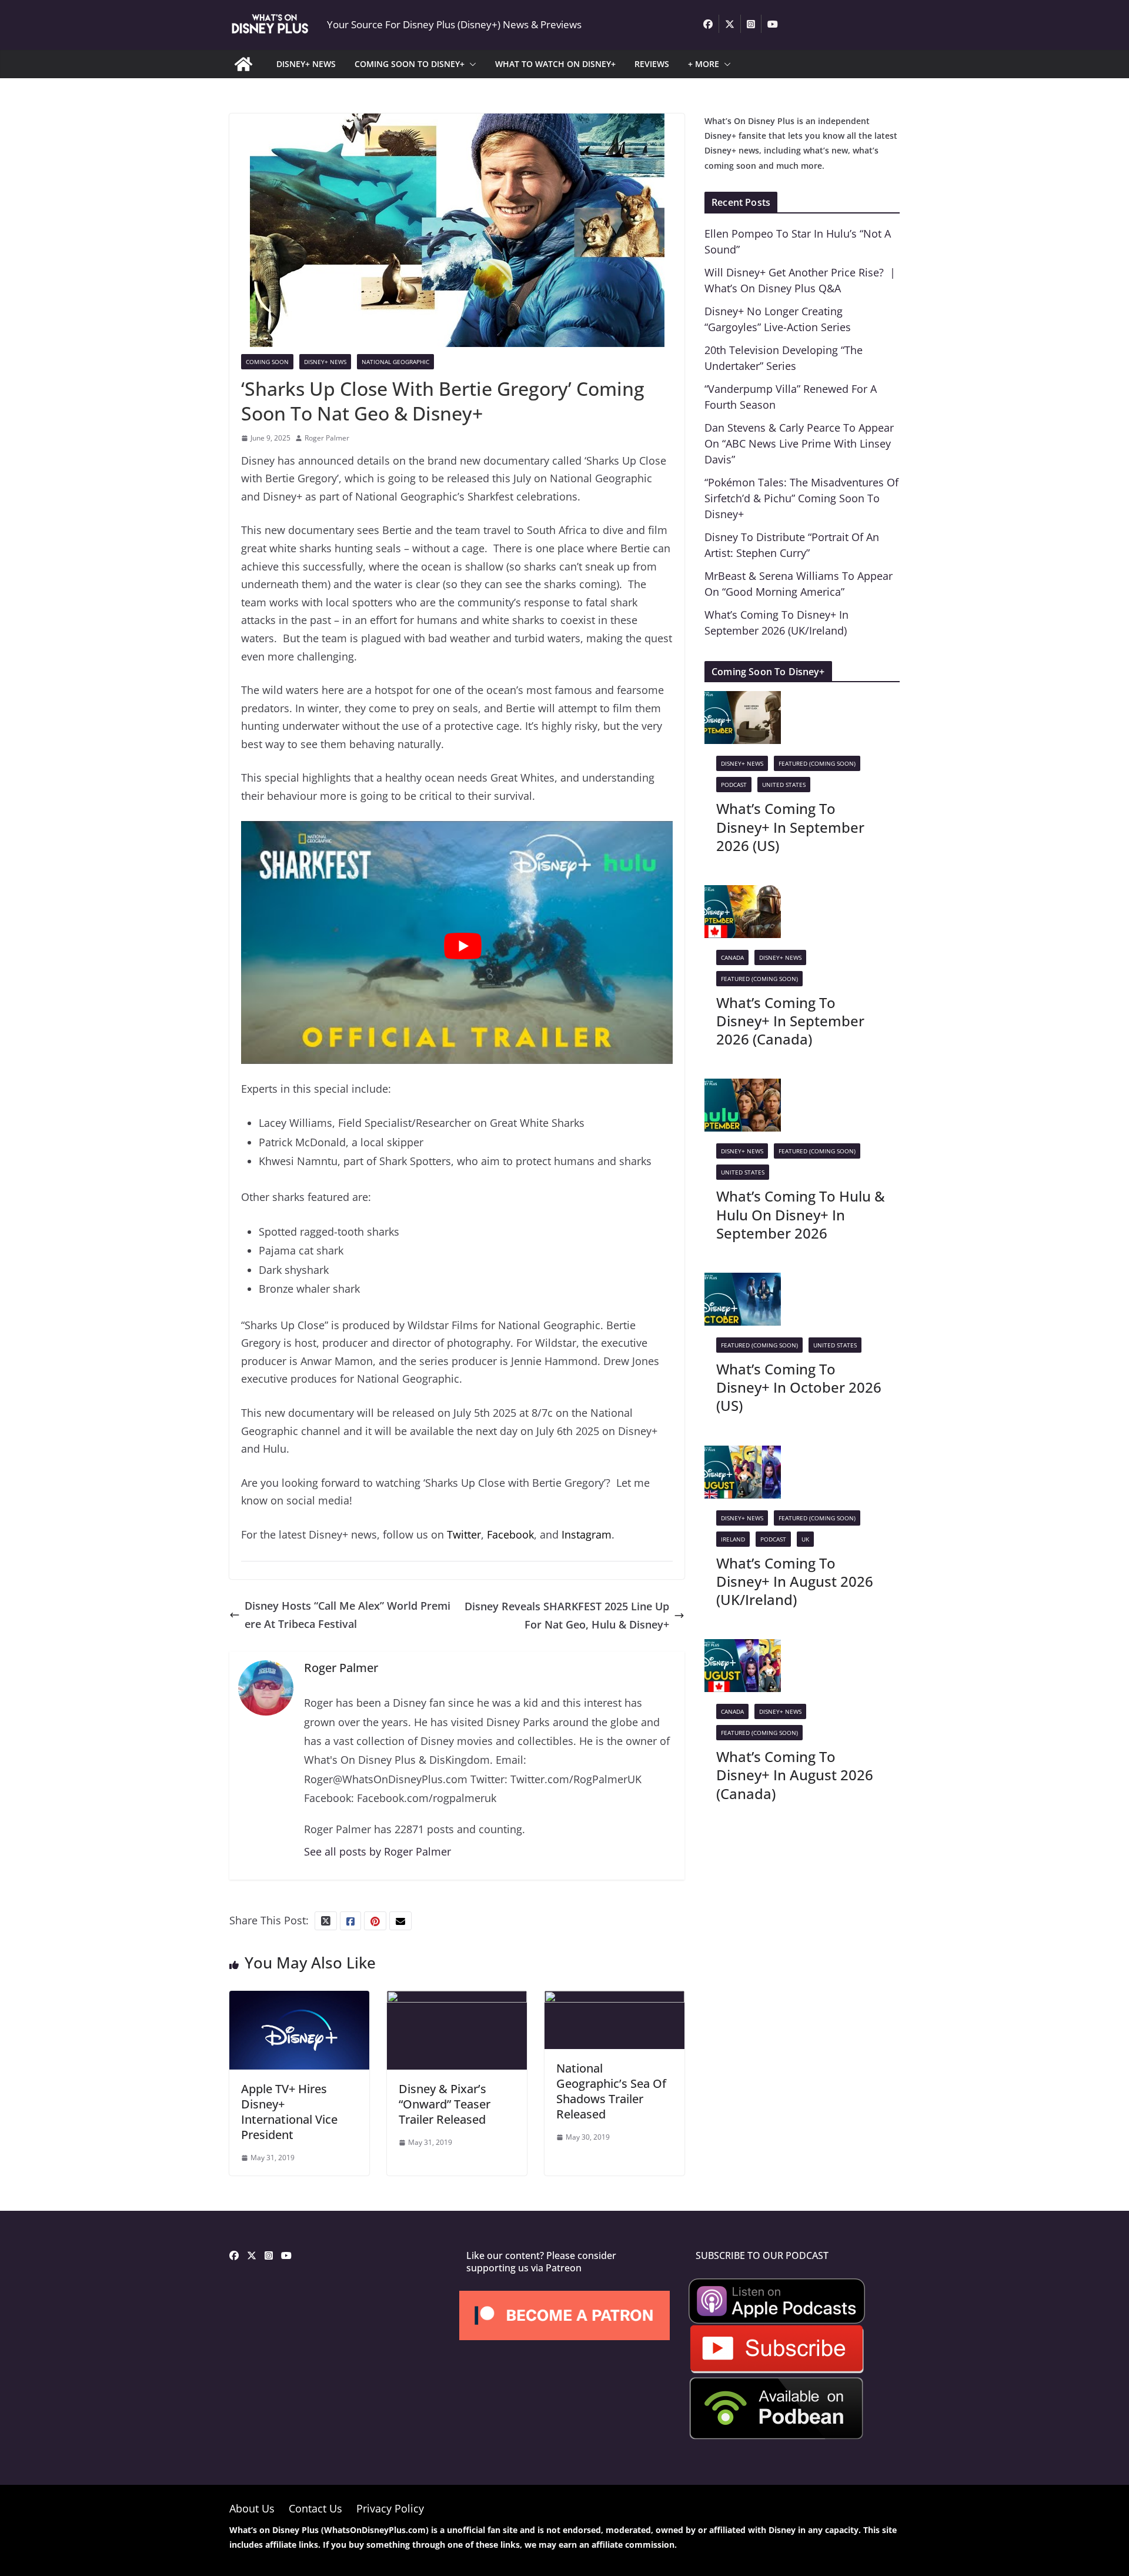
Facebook (510, 1534)
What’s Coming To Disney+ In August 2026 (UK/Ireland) (795, 1581)
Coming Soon (267, 362)
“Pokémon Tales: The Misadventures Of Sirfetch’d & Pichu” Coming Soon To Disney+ (801, 498)
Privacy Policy (390, 2508)
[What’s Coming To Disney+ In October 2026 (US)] (743, 1282)
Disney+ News (325, 362)
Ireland (733, 1539)
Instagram (587, 1534)
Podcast (734, 785)
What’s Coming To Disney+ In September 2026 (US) (790, 827)
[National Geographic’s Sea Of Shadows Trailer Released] (614, 2000)
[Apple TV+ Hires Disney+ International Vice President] (299, 2000)
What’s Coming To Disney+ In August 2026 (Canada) (795, 1775)
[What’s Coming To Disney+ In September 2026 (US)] (743, 700)
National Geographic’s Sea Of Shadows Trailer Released (611, 2091)
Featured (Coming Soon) (817, 763)
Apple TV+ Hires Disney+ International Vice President (289, 2112)
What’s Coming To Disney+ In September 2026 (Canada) (790, 1021)
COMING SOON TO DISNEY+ (410, 64)
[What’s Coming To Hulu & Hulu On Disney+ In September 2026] (743, 1087)
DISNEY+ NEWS (306, 64)
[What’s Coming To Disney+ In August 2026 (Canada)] (743, 1648)
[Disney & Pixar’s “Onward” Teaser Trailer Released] (457, 2000)
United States (784, 785)
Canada (732, 957)
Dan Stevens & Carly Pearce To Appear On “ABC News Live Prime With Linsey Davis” (799, 443)
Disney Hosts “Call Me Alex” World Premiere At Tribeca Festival (348, 1615)
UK (805, 1539)
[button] (470, 64)
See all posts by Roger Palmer (378, 1851)
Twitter (464, 1534)
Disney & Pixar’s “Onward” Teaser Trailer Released (445, 2104)
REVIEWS (652, 64)
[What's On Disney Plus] (243, 64)
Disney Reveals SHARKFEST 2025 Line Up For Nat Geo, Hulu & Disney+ (567, 1615)
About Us (252, 2508)
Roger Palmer (327, 438)
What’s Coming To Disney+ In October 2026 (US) (799, 1387)
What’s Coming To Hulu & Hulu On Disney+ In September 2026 (801, 1214)
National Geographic (395, 362)
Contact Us (315, 2508)
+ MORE (704, 64)
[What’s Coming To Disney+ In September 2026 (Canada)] (743, 894)
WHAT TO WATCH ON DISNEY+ (555, 64)
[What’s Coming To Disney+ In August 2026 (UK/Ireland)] (743, 1454)
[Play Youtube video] (463, 946)
